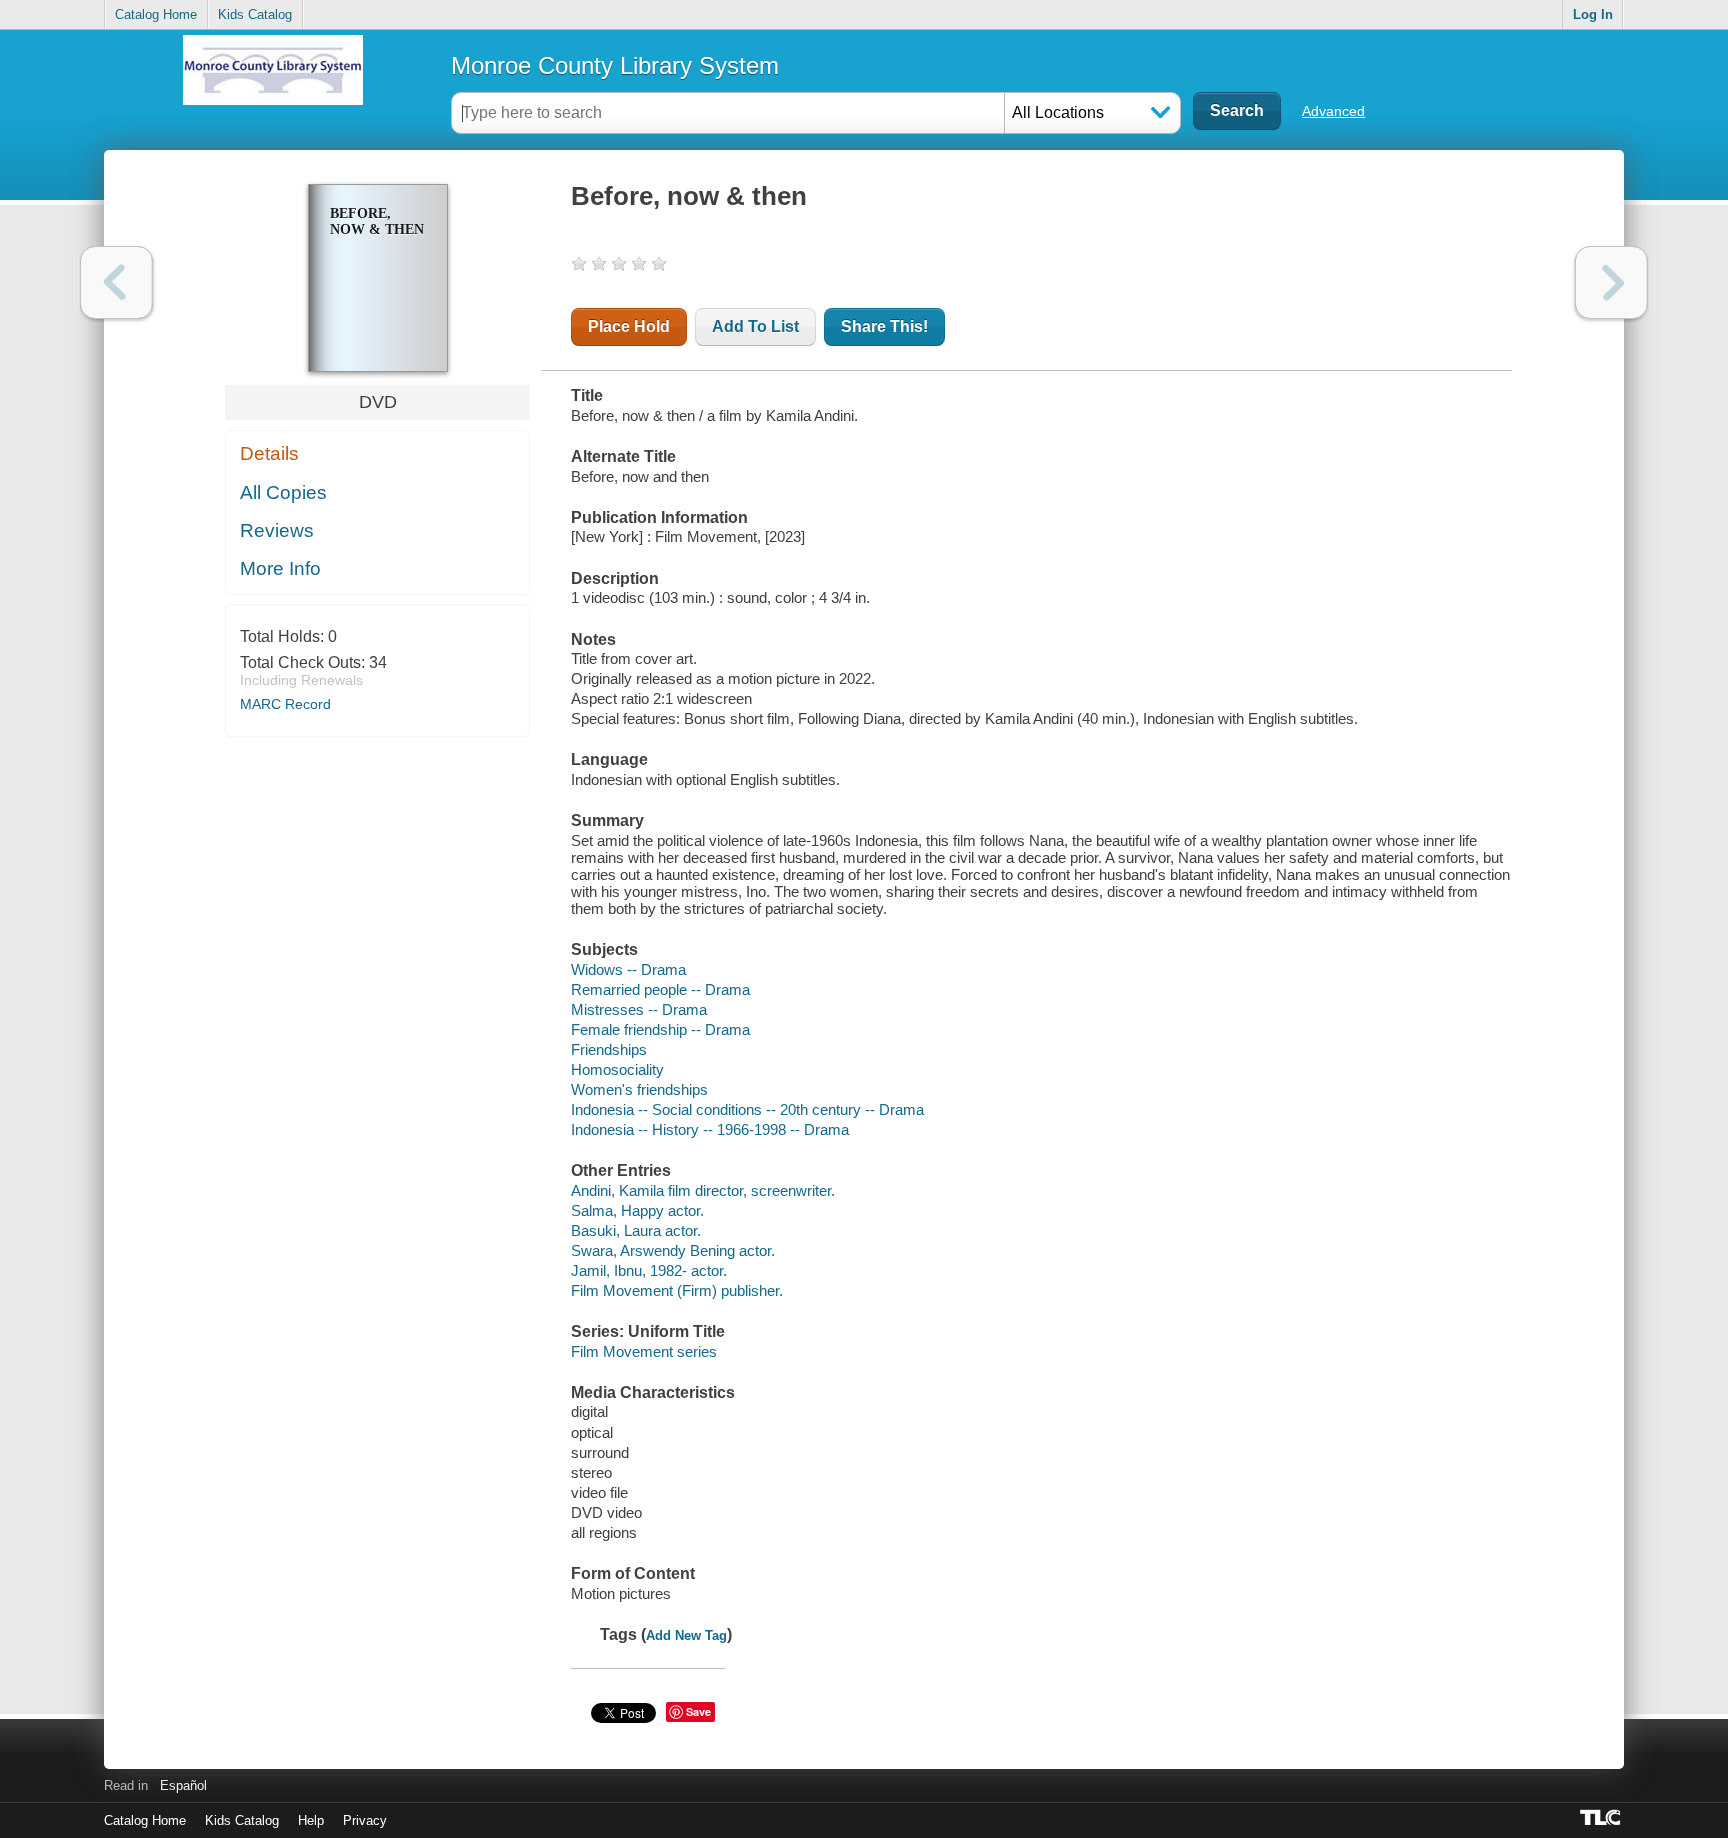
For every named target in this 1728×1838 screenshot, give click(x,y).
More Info (280, 568)
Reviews (277, 530)
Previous (116, 282)
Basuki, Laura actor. (636, 1230)
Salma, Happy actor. (637, 1210)
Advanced (1333, 111)
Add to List (755, 326)
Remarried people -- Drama (660, 989)
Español (183, 1785)
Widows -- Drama (628, 969)
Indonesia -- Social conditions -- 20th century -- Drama (747, 1109)
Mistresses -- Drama (639, 1009)
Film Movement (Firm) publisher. (677, 1290)
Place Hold (629, 326)
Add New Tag (686, 1635)
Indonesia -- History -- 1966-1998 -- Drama (710, 1129)
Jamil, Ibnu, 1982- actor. (649, 1270)
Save (698, 1711)
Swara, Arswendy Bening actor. (673, 1250)
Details (269, 453)
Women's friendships (639, 1089)
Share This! (884, 326)
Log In (1593, 14)
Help (311, 1820)
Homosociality (617, 1069)
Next (1611, 282)
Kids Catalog (255, 14)
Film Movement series (644, 1351)
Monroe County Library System (615, 65)
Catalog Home (156, 14)
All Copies (283, 492)
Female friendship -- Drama (660, 1029)
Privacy (365, 1820)
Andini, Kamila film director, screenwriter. (703, 1190)
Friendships (609, 1049)
